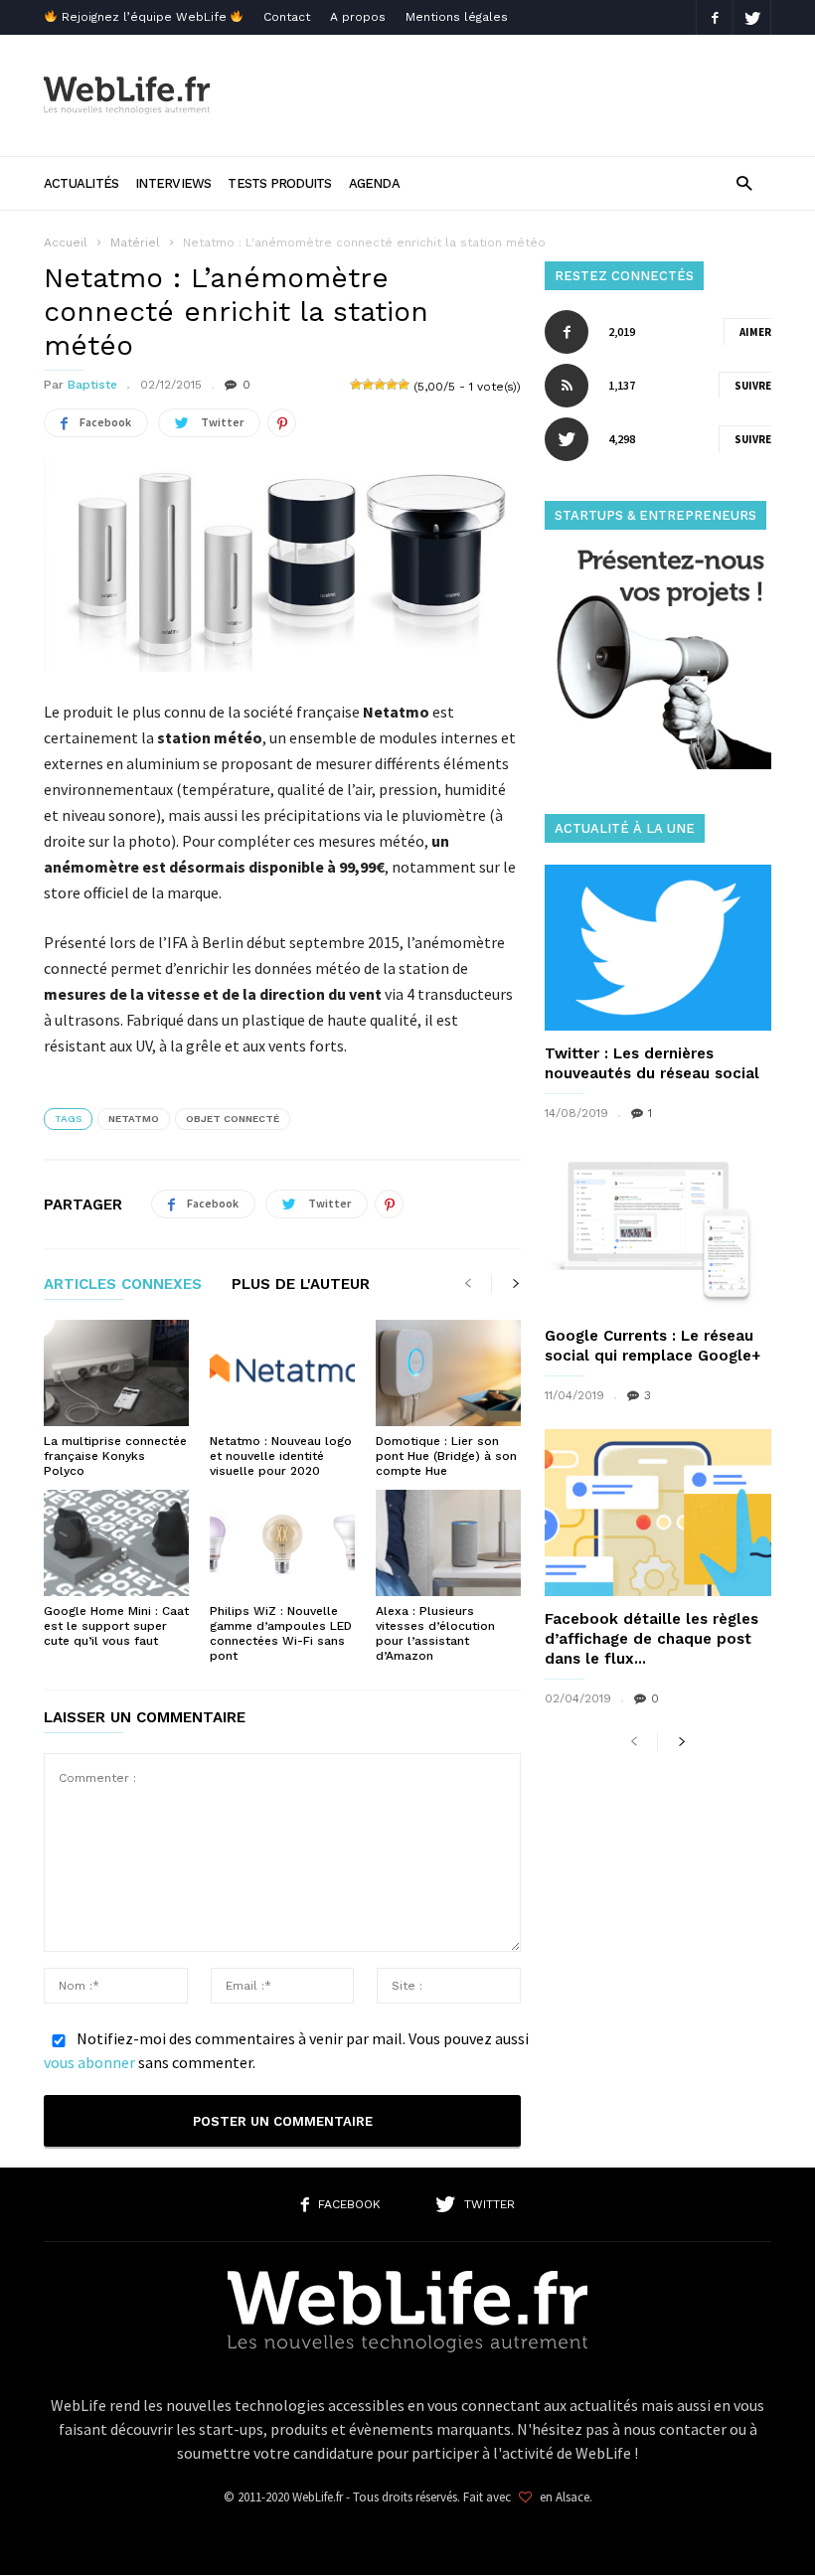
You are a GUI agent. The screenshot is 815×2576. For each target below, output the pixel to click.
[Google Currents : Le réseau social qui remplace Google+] (658, 1230)
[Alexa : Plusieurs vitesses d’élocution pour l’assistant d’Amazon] (448, 1543)
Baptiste (92, 385)
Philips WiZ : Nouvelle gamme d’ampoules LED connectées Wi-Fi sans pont (281, 1633)
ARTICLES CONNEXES (123, 1285)
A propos (358, 17)
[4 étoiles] (392, 385)
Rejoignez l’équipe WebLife (144, 17)
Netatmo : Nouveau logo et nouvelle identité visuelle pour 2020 (281, 1456)
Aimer (755, 332)
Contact (287, 17)
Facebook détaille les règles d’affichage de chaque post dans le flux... (652, 1639)
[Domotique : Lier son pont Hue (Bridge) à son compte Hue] (448, 1373)
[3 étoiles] (380, 385)
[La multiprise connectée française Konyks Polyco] (116, 1373)
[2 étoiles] (368, 385)
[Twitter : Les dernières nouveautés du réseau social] (658, 948)
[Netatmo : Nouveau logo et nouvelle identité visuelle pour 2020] (282, 1373)
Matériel (135, 242)
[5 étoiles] (404, 385)
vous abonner (89, 2062)
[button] (744, 182)
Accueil (66, 242)
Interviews (173, 183)
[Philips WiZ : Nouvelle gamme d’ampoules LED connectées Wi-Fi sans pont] (282, 1543)
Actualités (81, 183)
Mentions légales (457, 17)
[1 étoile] (356, 385)
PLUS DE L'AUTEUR (301, 1285)
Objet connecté (233, 1119)
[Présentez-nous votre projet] (658, 764)
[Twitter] (752, 17)
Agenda (374, 183)
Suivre (753, 386)
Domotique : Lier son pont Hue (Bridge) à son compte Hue (446, 1456)
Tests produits (279, 183)
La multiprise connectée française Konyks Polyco (115, 1456)
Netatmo (134, 1119)
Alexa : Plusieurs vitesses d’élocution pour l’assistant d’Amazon (435, 1633)
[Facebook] (715, 17)
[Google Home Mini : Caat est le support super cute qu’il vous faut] (116, 1543)
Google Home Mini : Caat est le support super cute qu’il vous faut (116, 1626)
